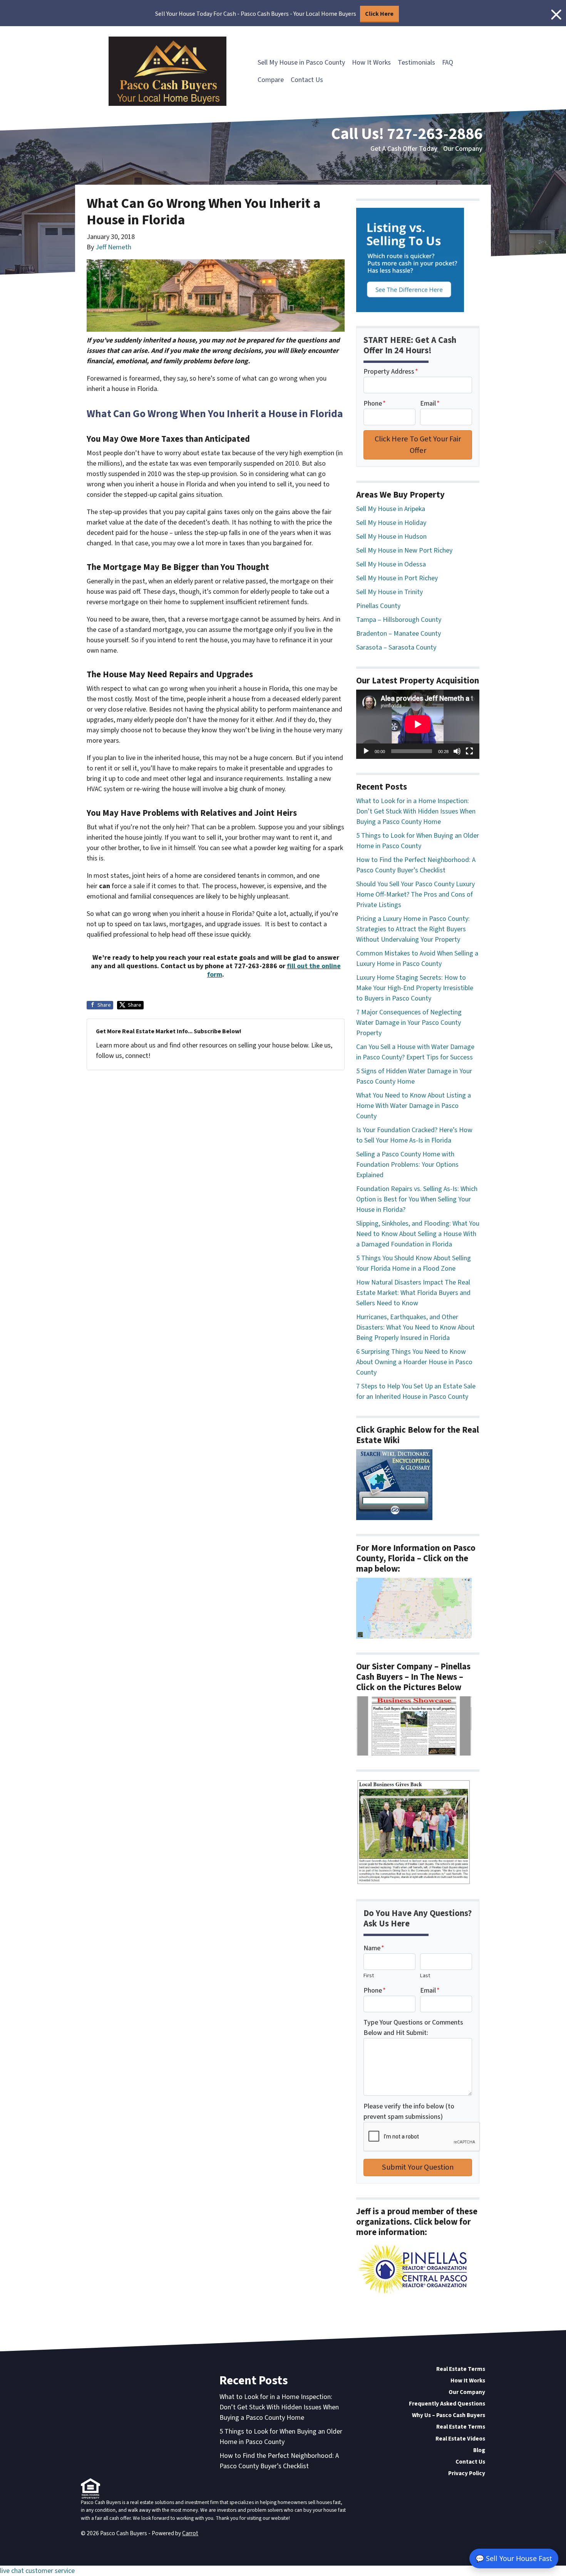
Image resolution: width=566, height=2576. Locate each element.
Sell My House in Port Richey (397, 578)
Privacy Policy (467, 2473)
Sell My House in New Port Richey (404, 550)
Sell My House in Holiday (391, 523)
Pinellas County (378, 606)
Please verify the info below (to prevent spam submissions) (409, 2112)
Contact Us (307, 80)
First (369, 1975)
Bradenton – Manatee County (399, 634)
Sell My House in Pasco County (301, 63)
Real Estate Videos (460, 2439)
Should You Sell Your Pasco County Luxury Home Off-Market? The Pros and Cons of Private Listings (415, 895)
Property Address (391, 372)
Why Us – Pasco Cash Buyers (449, 2415)
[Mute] (457, 751)
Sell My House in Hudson (391, 537)
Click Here (379, 14)
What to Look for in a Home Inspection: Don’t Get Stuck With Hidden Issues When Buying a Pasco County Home (416, 811)
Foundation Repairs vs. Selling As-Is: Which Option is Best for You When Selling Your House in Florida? (417, 1199)
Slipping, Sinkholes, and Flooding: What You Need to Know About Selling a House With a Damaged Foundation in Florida (418, 1234)
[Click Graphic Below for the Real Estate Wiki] (394, 1484)
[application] (418, 724)
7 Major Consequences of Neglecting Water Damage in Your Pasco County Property (409, 1023)
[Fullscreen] (469, 751)
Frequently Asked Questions (447, 2404)
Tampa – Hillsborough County (399, 620)
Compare (271, 80)
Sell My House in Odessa (391, 564)
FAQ (448, 63)
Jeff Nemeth (113, 247)
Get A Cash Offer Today (404, 149)
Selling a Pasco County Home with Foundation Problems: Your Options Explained (407, 1165)
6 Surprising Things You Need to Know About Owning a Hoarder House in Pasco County (414, 1362)
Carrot (190, 2533)
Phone (375, 403)
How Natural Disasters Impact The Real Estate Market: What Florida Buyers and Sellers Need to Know (413, 1293)
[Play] (366, 751)
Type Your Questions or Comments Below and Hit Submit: (413, 2028)
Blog (479, 2450)
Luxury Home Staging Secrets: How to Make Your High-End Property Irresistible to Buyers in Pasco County (415, 988)
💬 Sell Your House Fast (514, 2558)
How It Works (371, 63)
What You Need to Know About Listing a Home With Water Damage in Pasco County (414, 1106)
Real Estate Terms (461, 2369)
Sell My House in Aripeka (391, 509)
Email (430, 403)
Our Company (463, 149)
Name (374, 1948)
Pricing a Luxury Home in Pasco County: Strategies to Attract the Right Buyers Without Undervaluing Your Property (413, 929)
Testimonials (416, 63)
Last (425, 1975)
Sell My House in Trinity (389, 592)
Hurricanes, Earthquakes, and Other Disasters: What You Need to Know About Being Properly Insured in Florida (415, 1327)
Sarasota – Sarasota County (396, 647)
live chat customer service (37, 2571)
